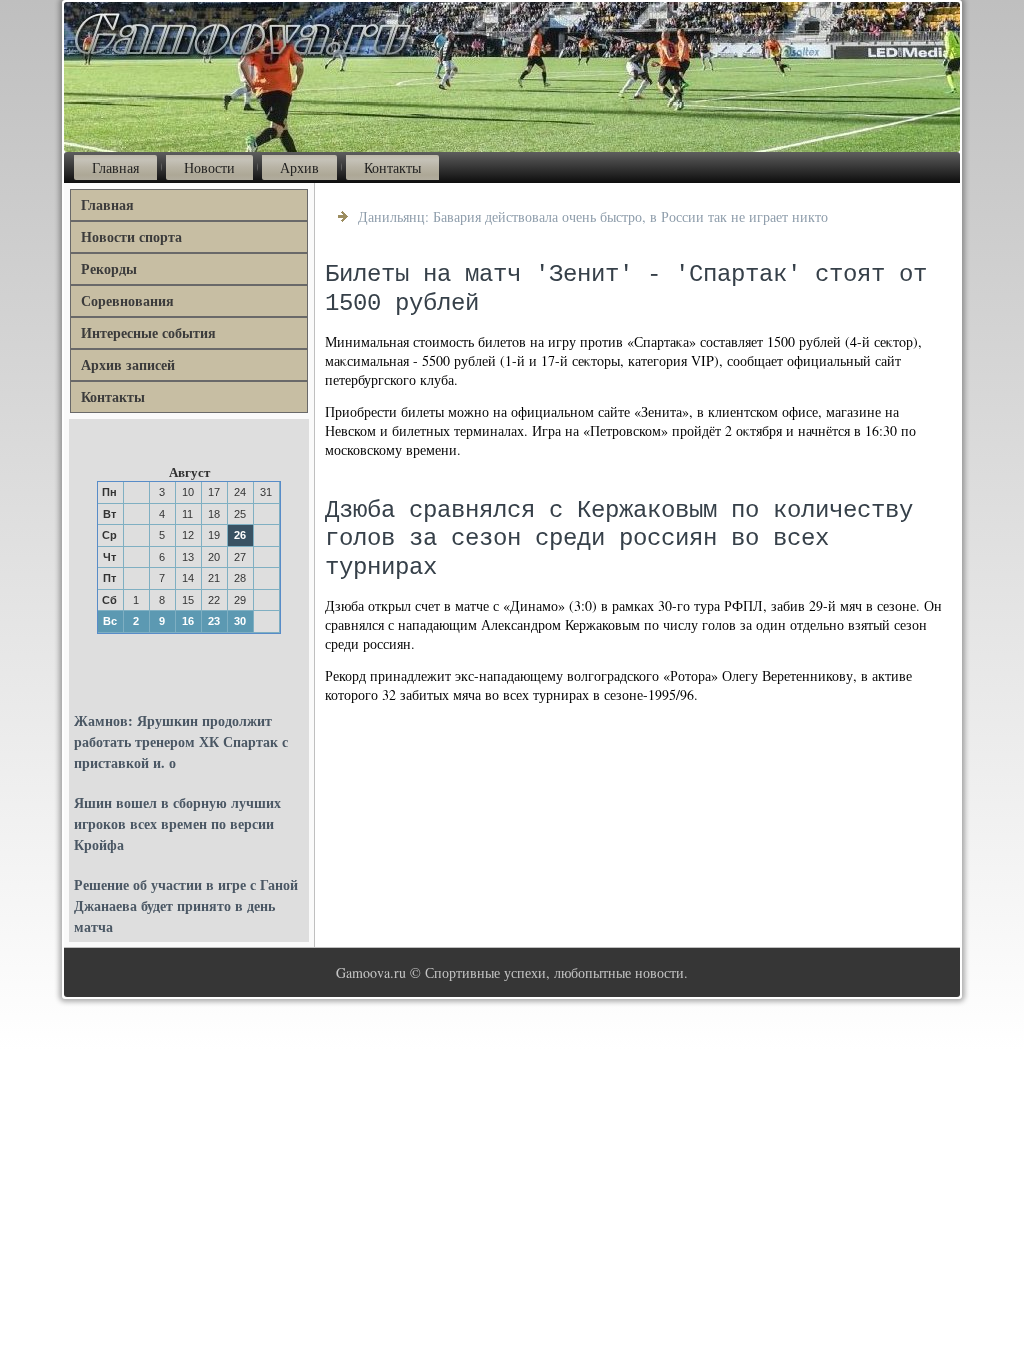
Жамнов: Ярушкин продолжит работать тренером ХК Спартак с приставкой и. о (181, 741)
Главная (115, 167)
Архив (299, 167)
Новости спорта (131, 236)
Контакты (392, 167)
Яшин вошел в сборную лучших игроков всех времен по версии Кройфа (177, 823)
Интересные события (148, 332)
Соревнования (127, 300)
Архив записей (128, 364)
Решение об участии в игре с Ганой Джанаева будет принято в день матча (186, 905)
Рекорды (109, 268)
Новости (209, 167)
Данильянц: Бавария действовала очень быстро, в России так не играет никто (593, 216)
